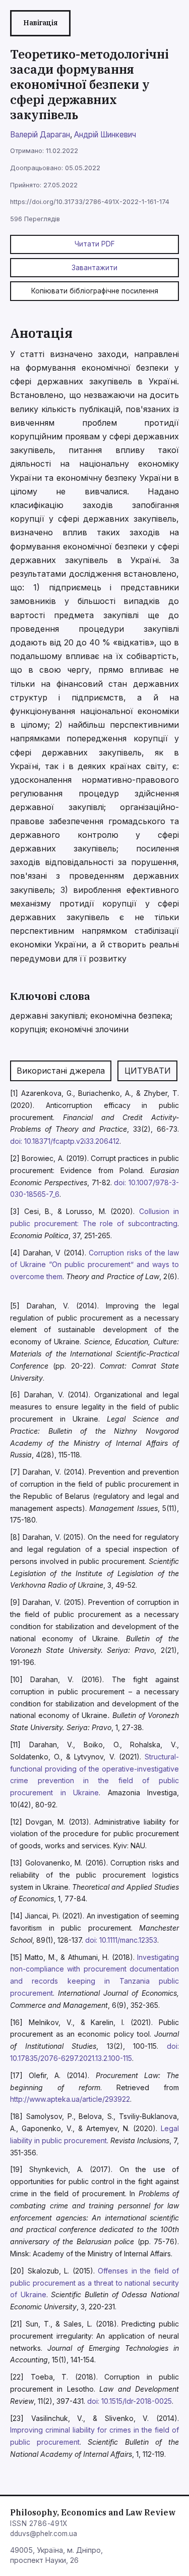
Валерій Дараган (40, 135)
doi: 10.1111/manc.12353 (121, 1940)
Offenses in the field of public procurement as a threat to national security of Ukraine (94, 2283)
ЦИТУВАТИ (148, 1071)
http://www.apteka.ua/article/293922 (70, 2099)
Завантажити (94, 268)
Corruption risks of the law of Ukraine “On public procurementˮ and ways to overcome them (94, 1265)
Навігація (40, 23)
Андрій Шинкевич (105, 135)
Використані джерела (61, 1071)
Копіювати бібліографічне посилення (95, 291)
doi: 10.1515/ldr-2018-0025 (130, 2401)
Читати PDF (95, 244)
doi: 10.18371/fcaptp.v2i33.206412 (65, 1141)
